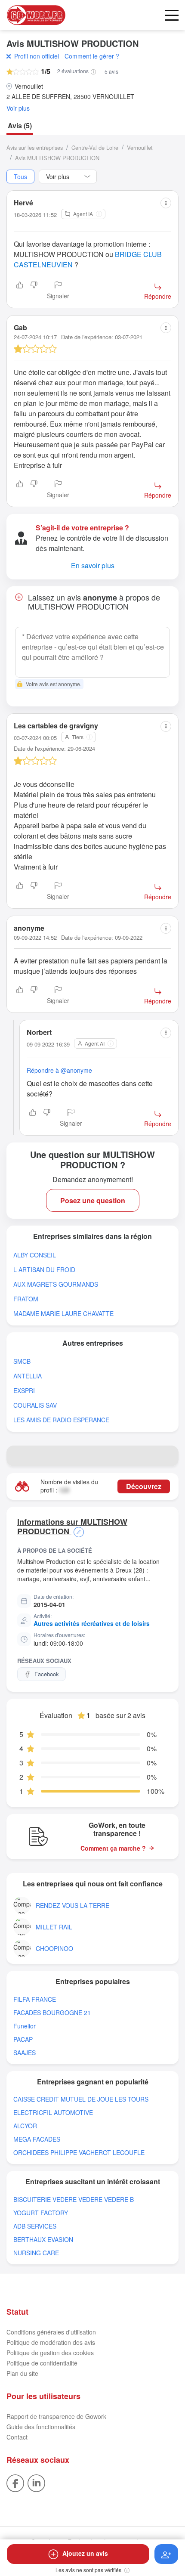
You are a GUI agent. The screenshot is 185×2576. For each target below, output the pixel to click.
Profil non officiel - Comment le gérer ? (67, 56)
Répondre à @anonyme (59, 1070)
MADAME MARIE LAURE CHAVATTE (63, 1314)
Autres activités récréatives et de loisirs (92, 1623)
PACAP (23, 2039)
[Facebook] (15, 2483)
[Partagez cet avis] (166, 203)
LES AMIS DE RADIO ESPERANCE (61, 1420)
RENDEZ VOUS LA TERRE (72, 1906)
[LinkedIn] (36, 2483)
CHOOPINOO (54, 1949)
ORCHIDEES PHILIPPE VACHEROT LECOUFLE (79, 2153)
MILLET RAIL (54, 1927)
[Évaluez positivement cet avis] (20, 291)
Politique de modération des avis (51, 2342)
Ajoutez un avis (85, 2553)
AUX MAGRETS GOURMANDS (56, 1284)
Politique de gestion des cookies (50, 2353)
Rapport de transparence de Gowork (56, 2416)
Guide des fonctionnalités (41, 2427)
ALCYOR (25, 2126)
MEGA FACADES (37, 2139)
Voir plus (18, 108)
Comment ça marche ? (113, 1848)
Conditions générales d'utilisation (51, 2332)
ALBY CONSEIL (35, 1255)
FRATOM (26, 1299)
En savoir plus (93, 565)
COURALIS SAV (35, 1405)
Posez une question (93, 1200)
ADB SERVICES (35, 2226)
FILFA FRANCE (35, 1999)
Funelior (25, 2026)
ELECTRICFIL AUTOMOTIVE (53, 2113)
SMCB (22, 1361)
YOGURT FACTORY (41, 2213)
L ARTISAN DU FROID (44, 1270)
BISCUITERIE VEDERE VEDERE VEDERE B (74, 2200)
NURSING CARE (36, 2253)
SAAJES (25, 2053)
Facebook (47, 1674)
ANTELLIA (28, 1376)
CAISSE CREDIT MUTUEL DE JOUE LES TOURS (81, 2099)
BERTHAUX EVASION (43, 2240)
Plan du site (22, 2373)
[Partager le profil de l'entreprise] (168, 1456)
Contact (17, 2437)
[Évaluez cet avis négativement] (34, 291)
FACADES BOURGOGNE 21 (52, 2013)
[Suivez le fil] (166, 2554)
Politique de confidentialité (42, 2363)
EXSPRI (24, 1391)
